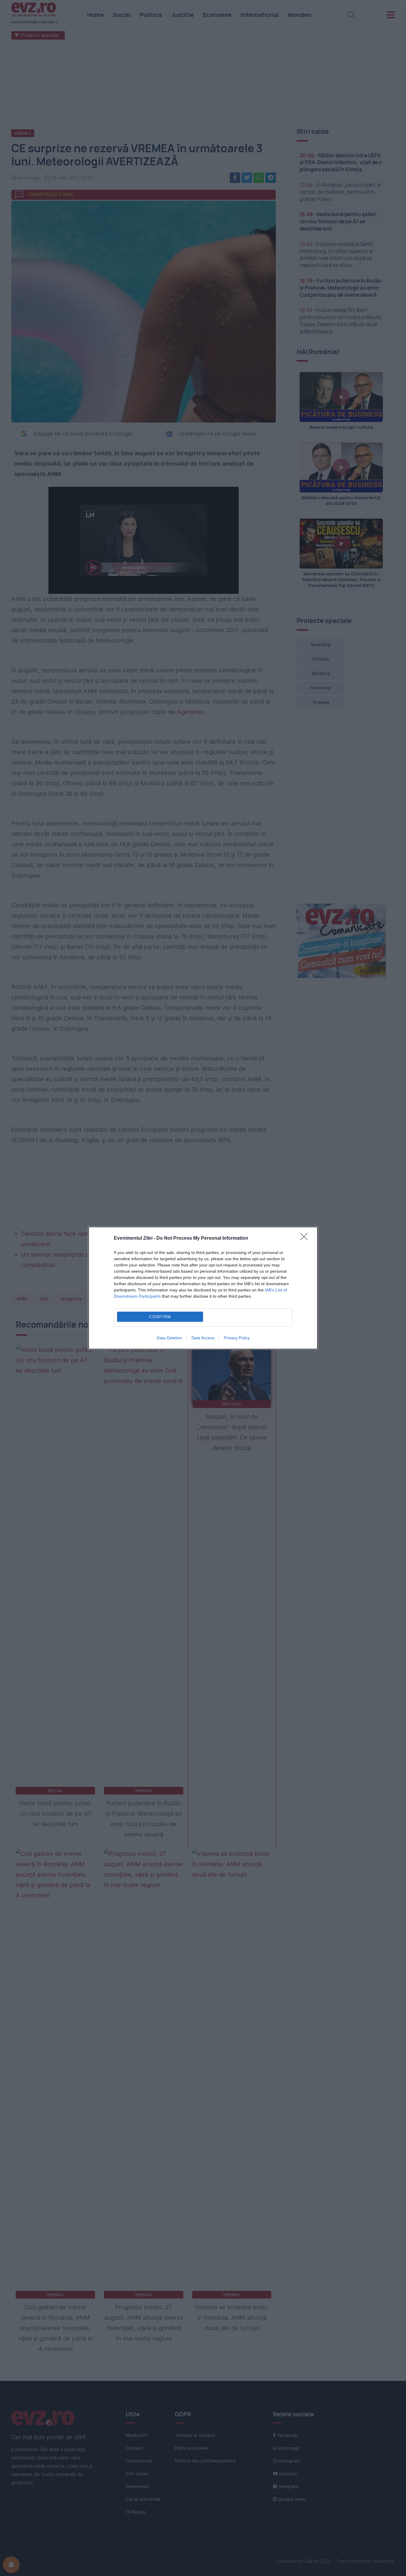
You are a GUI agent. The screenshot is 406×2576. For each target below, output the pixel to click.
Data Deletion (169, 1338)
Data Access (203, 1338)
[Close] (306, 1238)
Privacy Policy (237, 1338)
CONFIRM (160, 1317)
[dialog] (203, 1288)
